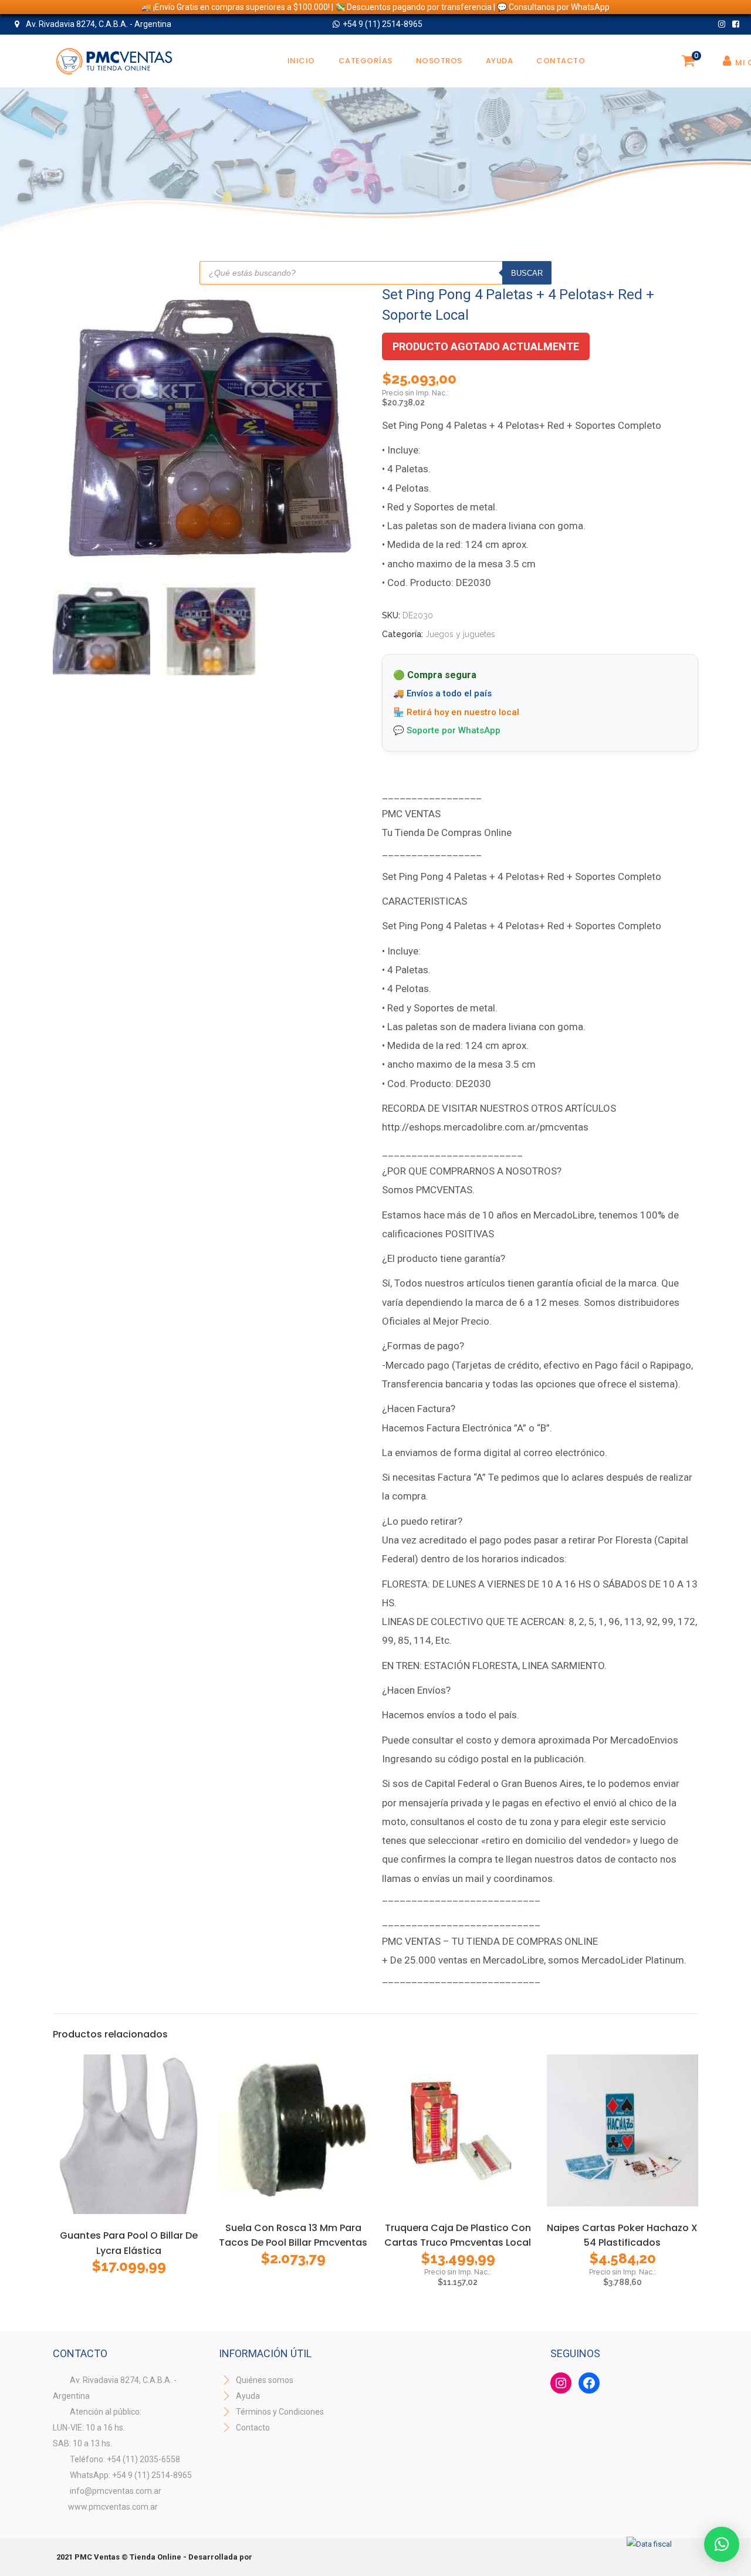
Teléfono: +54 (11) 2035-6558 (125, 2459)
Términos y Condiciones (279, 2412)
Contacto (253, 2428)
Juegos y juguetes (460, 634)
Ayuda (247, 2396)
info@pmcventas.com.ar (116, 2491)
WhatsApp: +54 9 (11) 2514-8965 (131, 2475)
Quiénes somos (264, 2380)
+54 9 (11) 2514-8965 (383, 24)
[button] (722, 2544)
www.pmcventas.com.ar (113, 2507)
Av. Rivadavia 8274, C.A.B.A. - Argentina (98, 24)
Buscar (527, 273)
